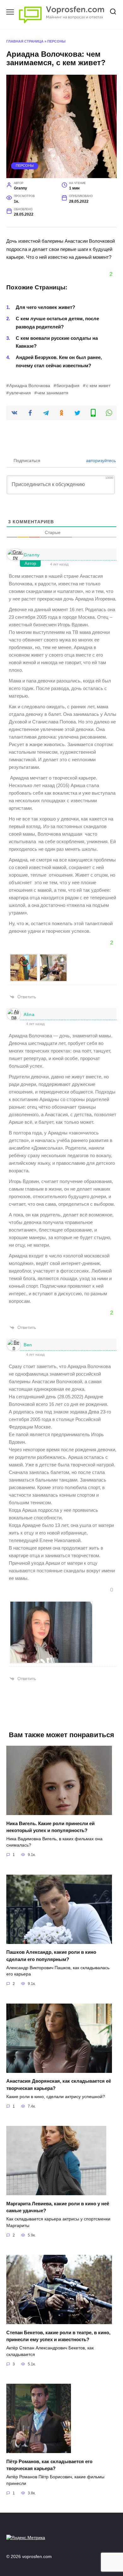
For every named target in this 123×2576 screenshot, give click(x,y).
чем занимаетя (53, 393)
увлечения (20, 393)
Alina (29, 1014)
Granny (32, 555)
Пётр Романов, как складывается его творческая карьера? (49, 2465)
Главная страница (25, 41)
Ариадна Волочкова (30, 386)
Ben (28, 1345)
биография (68, 386)
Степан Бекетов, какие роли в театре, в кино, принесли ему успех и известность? (58, 2336)
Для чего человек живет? (45, 307)
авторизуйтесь (100, 461)
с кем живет (98, 386)
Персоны (56, 41)
